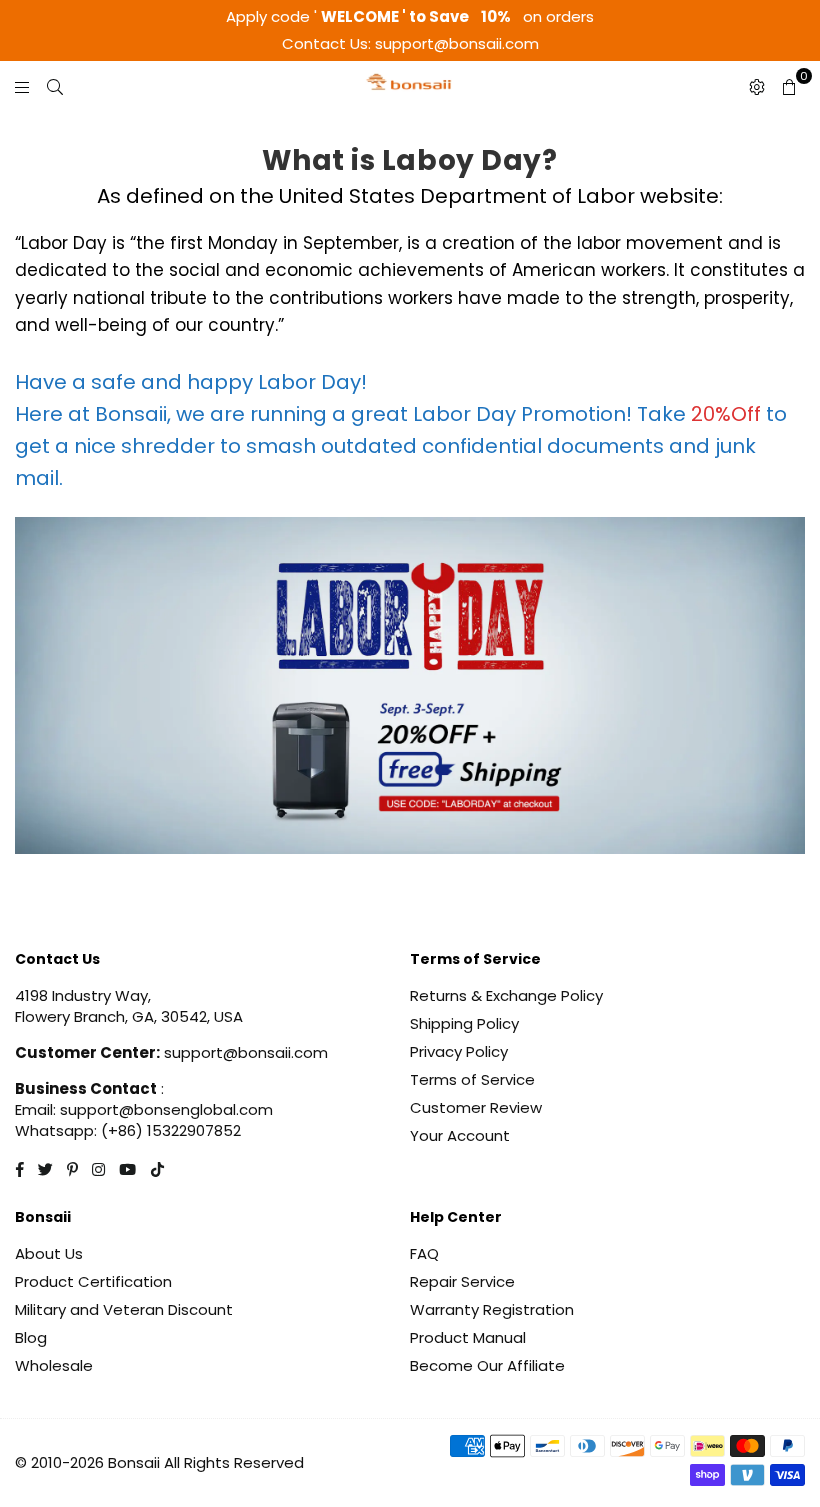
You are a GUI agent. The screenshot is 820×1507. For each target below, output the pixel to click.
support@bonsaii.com (244, 1052)
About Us (49, 1253)
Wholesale (54, 1365)
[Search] (55, 86)
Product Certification (93, 1281)
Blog (31, 1337)
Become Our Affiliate (487, 1365)
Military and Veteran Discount (124, 1309)
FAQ (424, 1253)
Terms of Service (472, 1079)
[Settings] (757, 86)
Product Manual (468, 1337)
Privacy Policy (459, 1051)
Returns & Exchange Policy (506, 995)
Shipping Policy (464, 1023)
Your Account (460, 1135)
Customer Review (476, 1107)
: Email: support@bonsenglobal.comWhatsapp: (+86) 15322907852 (144, 1109)
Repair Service (462, 1281)
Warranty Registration (492, 1309)
